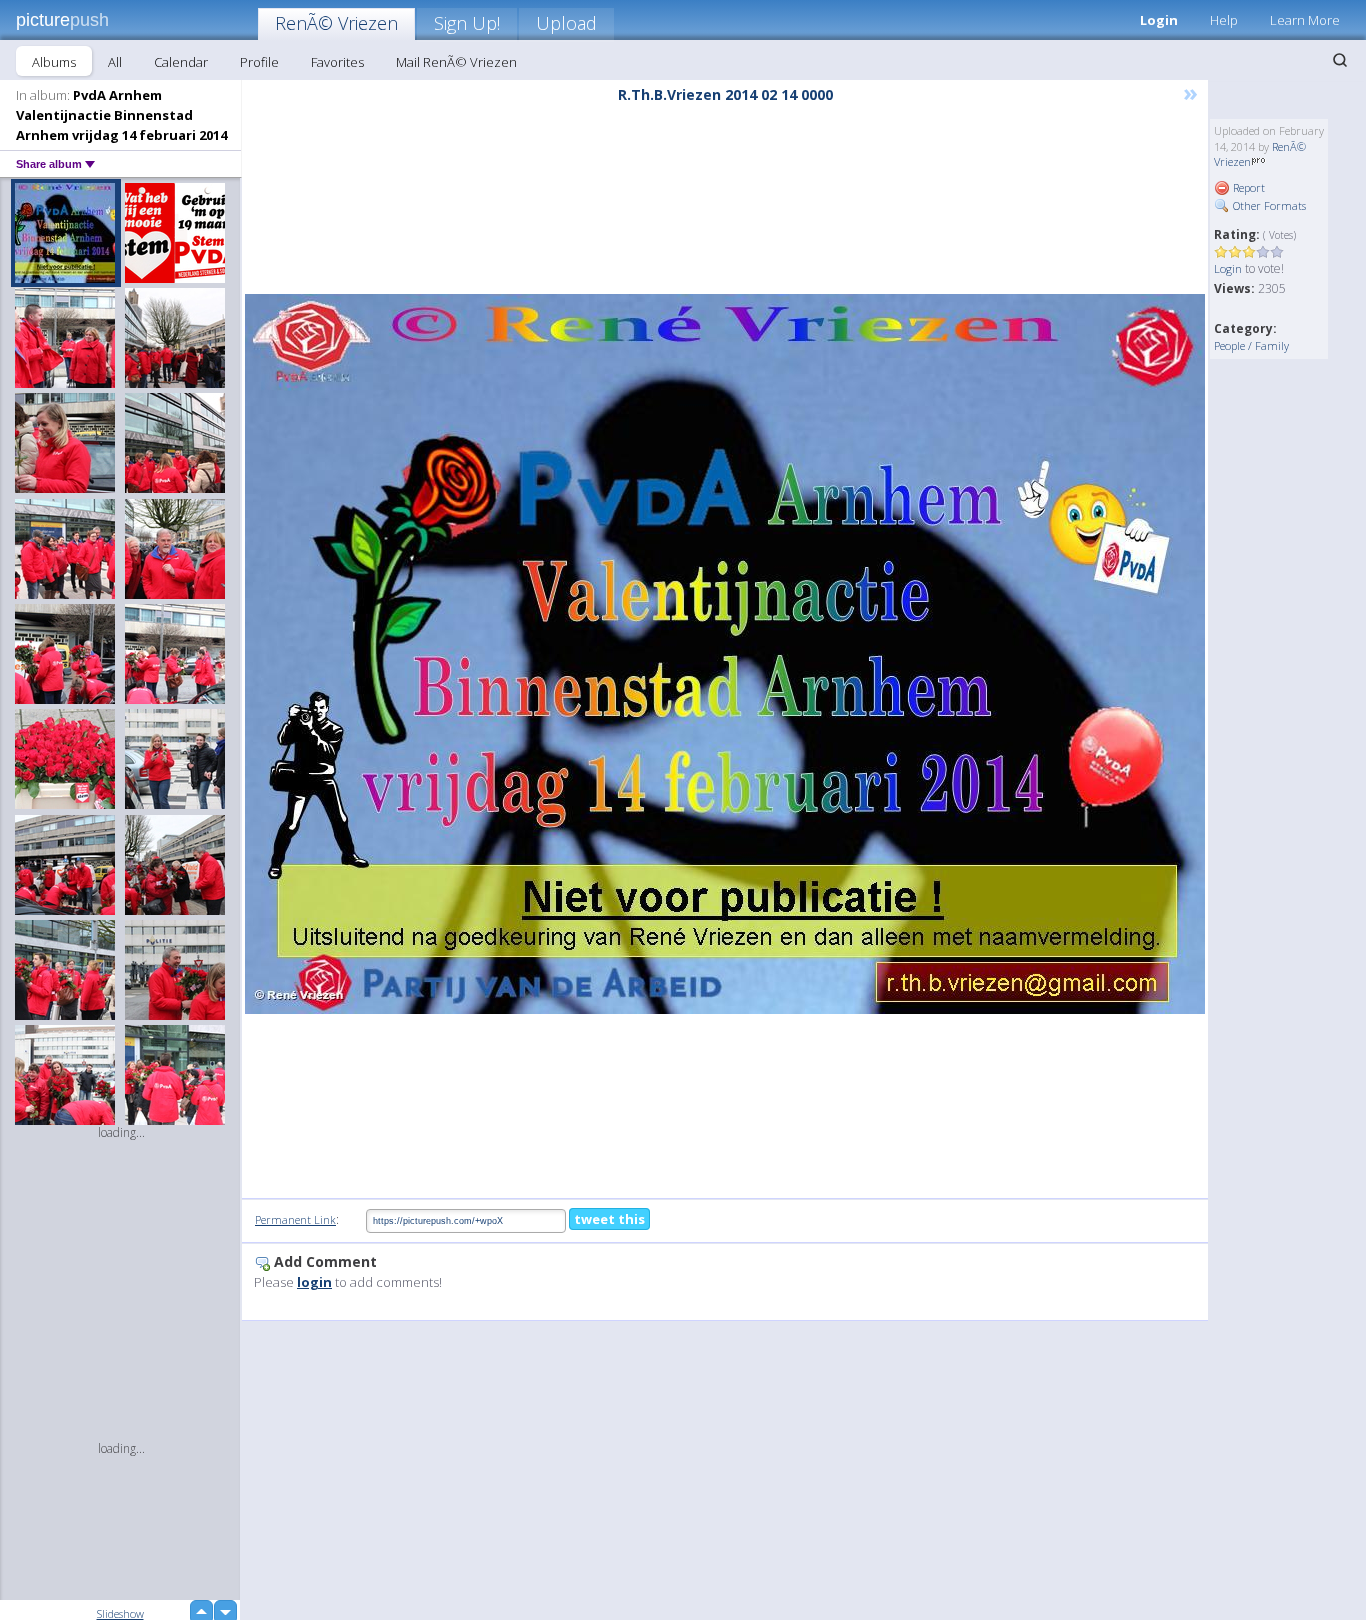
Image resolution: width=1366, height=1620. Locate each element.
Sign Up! (467, 23)
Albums (54, 62)
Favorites (337, 62)
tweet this (609, 1219)
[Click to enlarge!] (725, 654)
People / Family (1251, 345)
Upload (566, 23)
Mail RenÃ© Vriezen (456, 62)
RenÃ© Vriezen (336, 23)
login (314, 1282)
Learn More (1305, 20)
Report (1247, 187)
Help (1224, 20)
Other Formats (1268, 205)
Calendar (181, 62)
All (115, 62)
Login (1159, 20)
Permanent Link (295, 1219)
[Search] (1340, 60)
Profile (259, 62)
